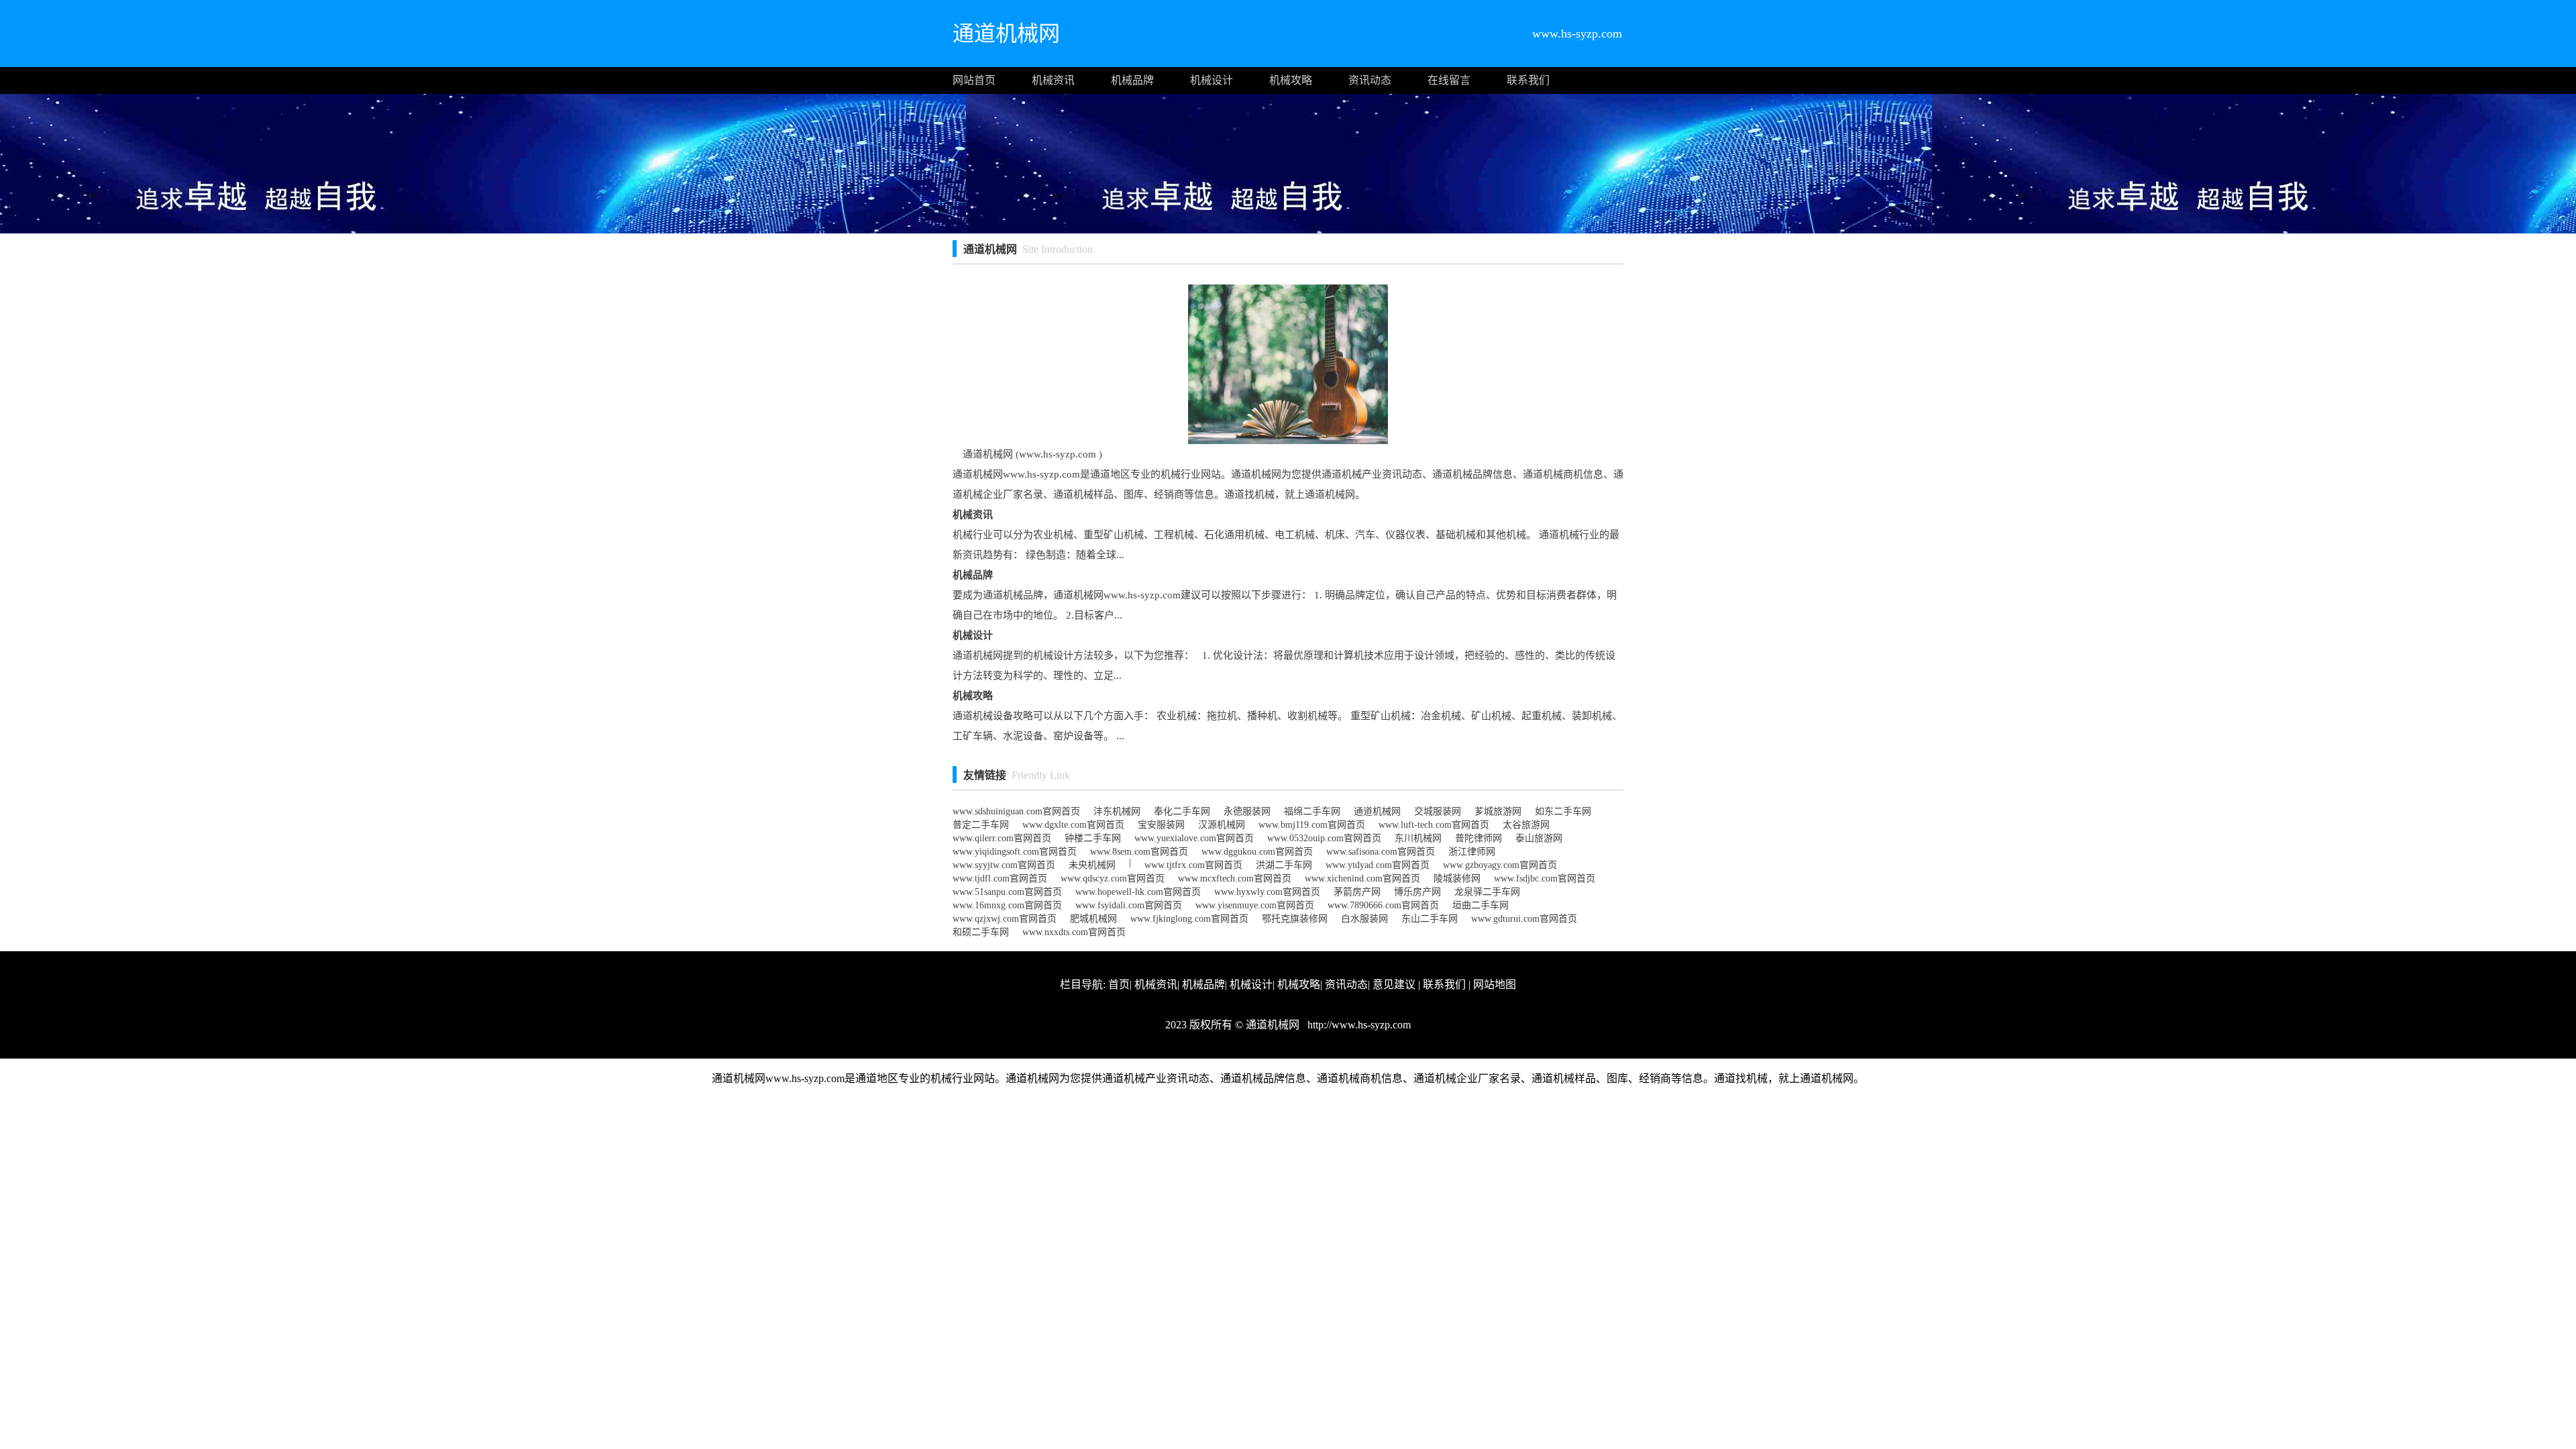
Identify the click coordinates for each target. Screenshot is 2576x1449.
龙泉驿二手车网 (1487, 892)
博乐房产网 (1417, 892)
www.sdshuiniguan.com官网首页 (1016, 811)
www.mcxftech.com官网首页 (1235, 878)
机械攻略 (1291, 80)
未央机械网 (1092, 865)
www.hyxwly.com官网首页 (1267, 892)
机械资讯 (1053, 80)
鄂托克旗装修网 (1295, 919)
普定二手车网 (981, 825)
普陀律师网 (1479, 838)
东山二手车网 (1430, 919)
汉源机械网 (1222, 825)
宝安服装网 (1161, 825)
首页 (1119, 984)
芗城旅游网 (1498, 811)
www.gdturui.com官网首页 (1524, 919)
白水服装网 (1364, 919)
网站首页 (974, 80)
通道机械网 (1377, 811)
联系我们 (1528, 80)
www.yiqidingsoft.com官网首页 (1015, 852)
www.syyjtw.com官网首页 (1004, 865)
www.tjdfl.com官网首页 (1000, 878)
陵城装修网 (1457, 878)
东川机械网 (1418, 838)
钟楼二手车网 (1093, 838)
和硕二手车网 (981, 932)
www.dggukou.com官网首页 (1257, 852)
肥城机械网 (1093, 919)
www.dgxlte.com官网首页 (1073, 825)
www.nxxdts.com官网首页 (1074, 932)
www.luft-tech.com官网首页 (1434, 825)
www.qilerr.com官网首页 (1002, 838)
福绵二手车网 (1312, 811)
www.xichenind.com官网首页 (1362, 878)
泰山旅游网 (1539, 838)
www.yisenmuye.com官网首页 (1255, 905)
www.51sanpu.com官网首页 (1007, 892)
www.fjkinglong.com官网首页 (1189, 919)
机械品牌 (1132, 80)
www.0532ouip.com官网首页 (1324, 838)
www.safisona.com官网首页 (1381, 852)
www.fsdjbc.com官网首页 (1545, 878)
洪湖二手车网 (1284, 865)
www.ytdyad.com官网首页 (1378, 865)
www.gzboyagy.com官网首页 (1500, 865)
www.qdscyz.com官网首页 (1113, 878)
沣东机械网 (1117, 811)
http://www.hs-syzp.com (1358, 1025)
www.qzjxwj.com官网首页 (1005, 919)
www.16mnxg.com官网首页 (1007, 905)
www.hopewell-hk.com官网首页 (1138, 892)
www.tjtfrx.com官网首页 (1193, 865)
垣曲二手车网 (1481, 905)
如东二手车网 (1563, 811)
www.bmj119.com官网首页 (1312, 825)
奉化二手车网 (1182, 811)
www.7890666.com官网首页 (1383, 905)
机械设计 (1212, 80)
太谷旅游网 (1526, 825)
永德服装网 (1247, 811)
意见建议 (1394, 984)
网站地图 (1495, 984)
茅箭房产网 (1357, 892)
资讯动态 (1370, 80)
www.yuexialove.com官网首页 (1194, 838)
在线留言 (1449, 80)
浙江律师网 (1472, 852)
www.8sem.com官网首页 (1139, 852)
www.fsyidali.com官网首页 (1129, 905)
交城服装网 (1438, 811)
